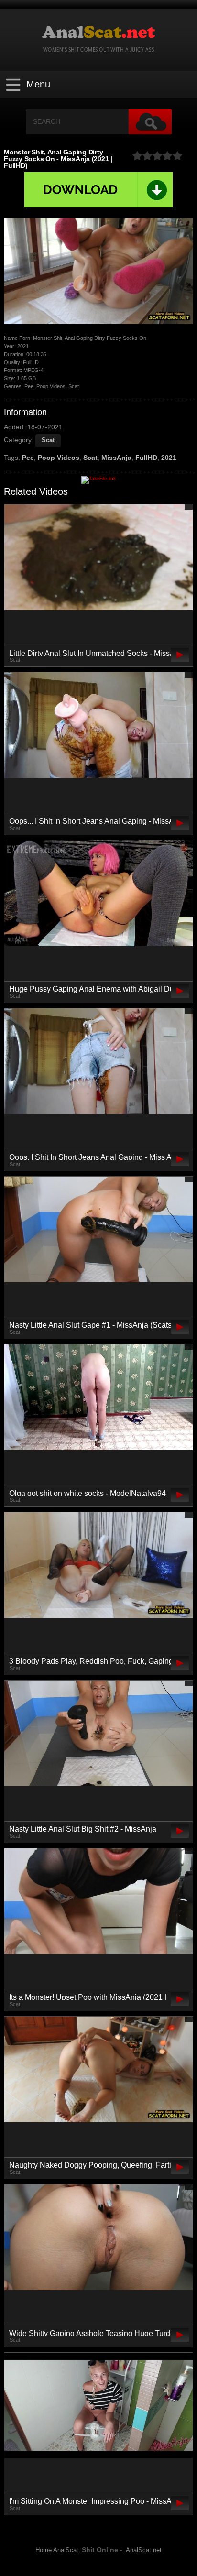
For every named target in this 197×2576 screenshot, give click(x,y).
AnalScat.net (144, 2550)
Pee (28, 458)
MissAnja (116, 458)
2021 (169, 458)
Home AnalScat (57, 2550)
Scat (48, 440)
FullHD (146, 458)
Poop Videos (59, 458)
